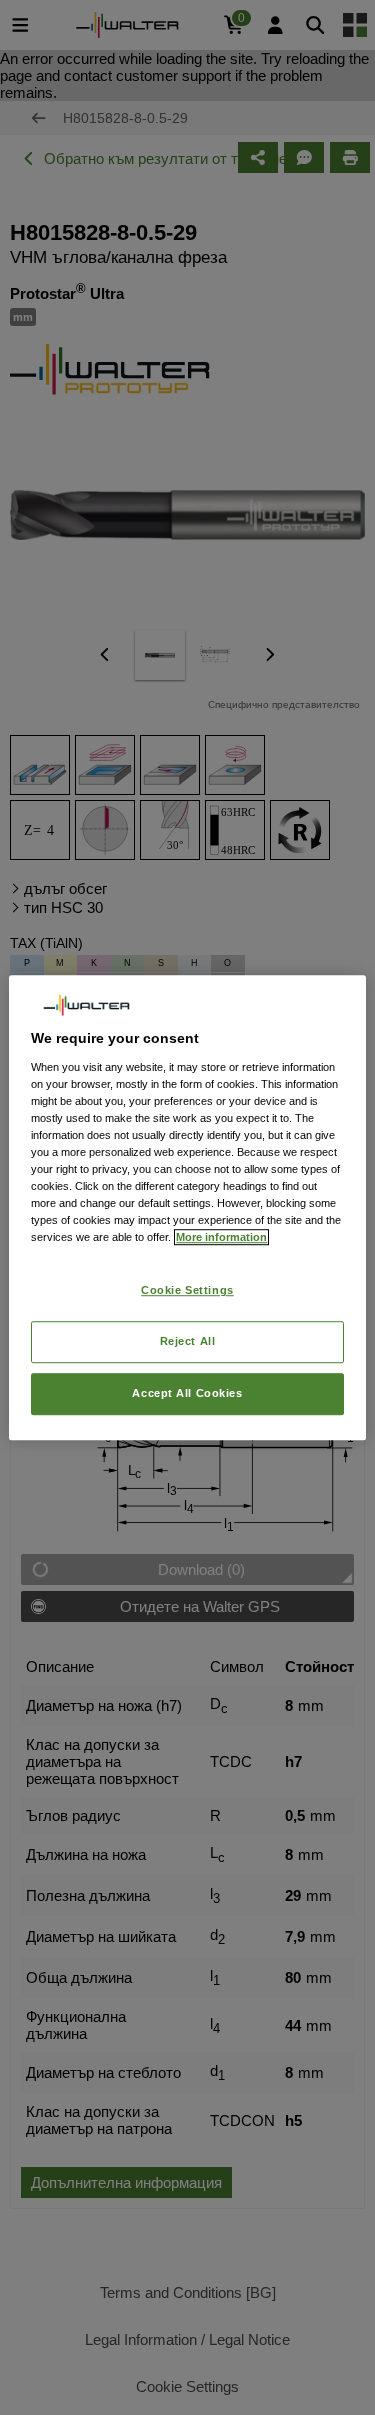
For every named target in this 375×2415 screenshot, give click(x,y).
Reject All (188, 1341)
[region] (187, 1208)
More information (221, 1237)
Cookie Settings (187, 1291)
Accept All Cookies (187, 1393)
